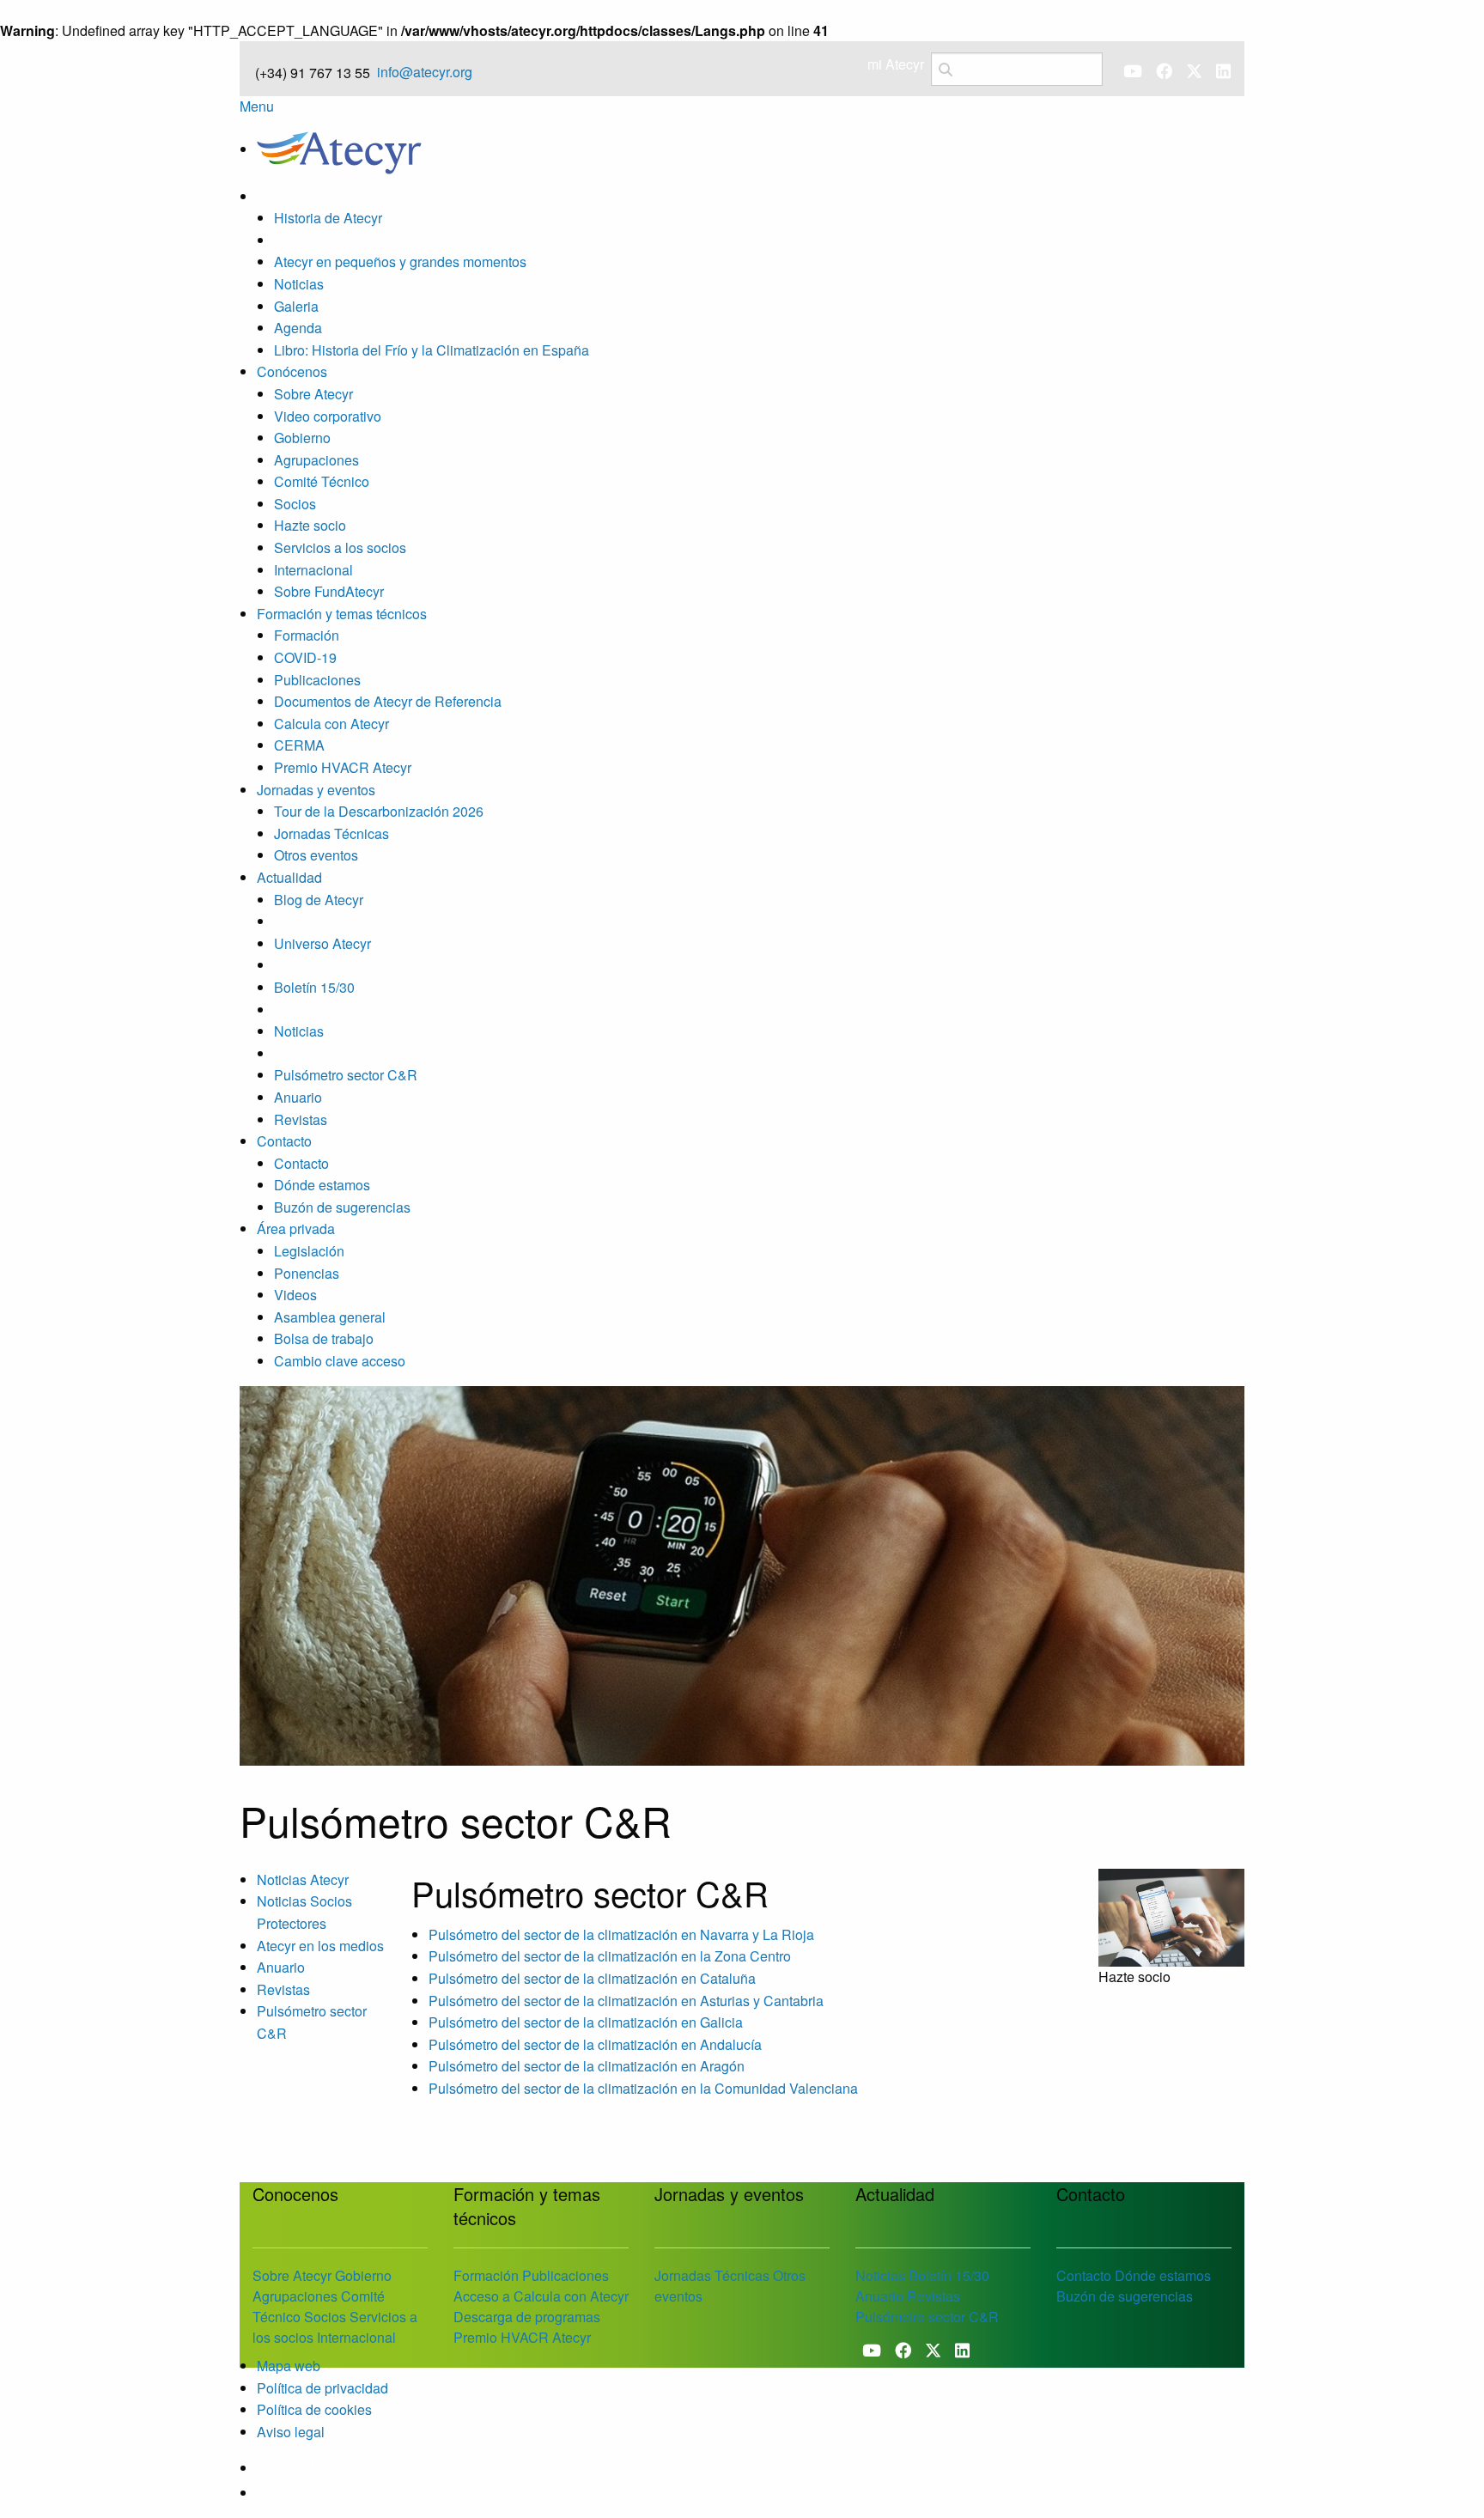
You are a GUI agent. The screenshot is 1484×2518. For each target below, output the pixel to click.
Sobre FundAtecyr (329, 591)
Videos (295, 1295)
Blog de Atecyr (319, 900)
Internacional (313, 570)
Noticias (299, 284)
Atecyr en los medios (320, 1946)
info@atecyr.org (425, 72)
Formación (307, 635)
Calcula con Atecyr (331, 724)
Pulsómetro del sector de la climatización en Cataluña (592, 1978)
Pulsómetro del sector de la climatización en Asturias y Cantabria (626, 2001)
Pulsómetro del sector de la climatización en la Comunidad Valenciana (643, 2088)
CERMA (299, 745)
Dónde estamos (322, 1185)
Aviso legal (291, 2432)
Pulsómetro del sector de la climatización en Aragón (587, 2066)
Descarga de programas (527, 2317)
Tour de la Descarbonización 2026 (379, 811)
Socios (295, 504)
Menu (257, 106)
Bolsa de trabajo (324, 1338)
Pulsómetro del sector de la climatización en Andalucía (595, 2044)
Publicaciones (317, 680)
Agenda (298, 328)
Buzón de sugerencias (342, 1207)
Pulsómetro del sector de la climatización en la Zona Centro (610, 1956)
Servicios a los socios (340, 547)
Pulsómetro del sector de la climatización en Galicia (586, 2022)
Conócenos (292, 371)
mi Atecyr (896, 64)
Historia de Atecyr (328, 218)
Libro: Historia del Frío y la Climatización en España (432, 350)
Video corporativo (328, 416)
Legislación (309, 1251)
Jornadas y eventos (316, 790)
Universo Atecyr (322, 943)
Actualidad (289, 877)
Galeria (296, 306)
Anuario (298, 1097)
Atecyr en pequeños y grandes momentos (400, 262)
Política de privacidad (322, 2388)
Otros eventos (316, 855)
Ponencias (307, 1273)
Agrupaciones (316, 460)
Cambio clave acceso (340, 1361)
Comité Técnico (322, 481)
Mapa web (289, 2366)
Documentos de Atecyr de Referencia (388, 701)
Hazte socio (310, 525)
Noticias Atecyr (303, 1879)
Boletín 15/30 (314, 987)
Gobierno (302, 438)
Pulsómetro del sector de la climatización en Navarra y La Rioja (621, 1934)
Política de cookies (314, 2409)
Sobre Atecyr (313, 394)
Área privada (296, 1229)
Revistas (301, 1119)
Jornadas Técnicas (331, 833)
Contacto (284, 1141)
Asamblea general (330, 1317)
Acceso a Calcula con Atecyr (541, 2296)
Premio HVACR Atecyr (343, 767)
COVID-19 (305, 657)
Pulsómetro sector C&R (346, 1075)
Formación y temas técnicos (342, 614)
